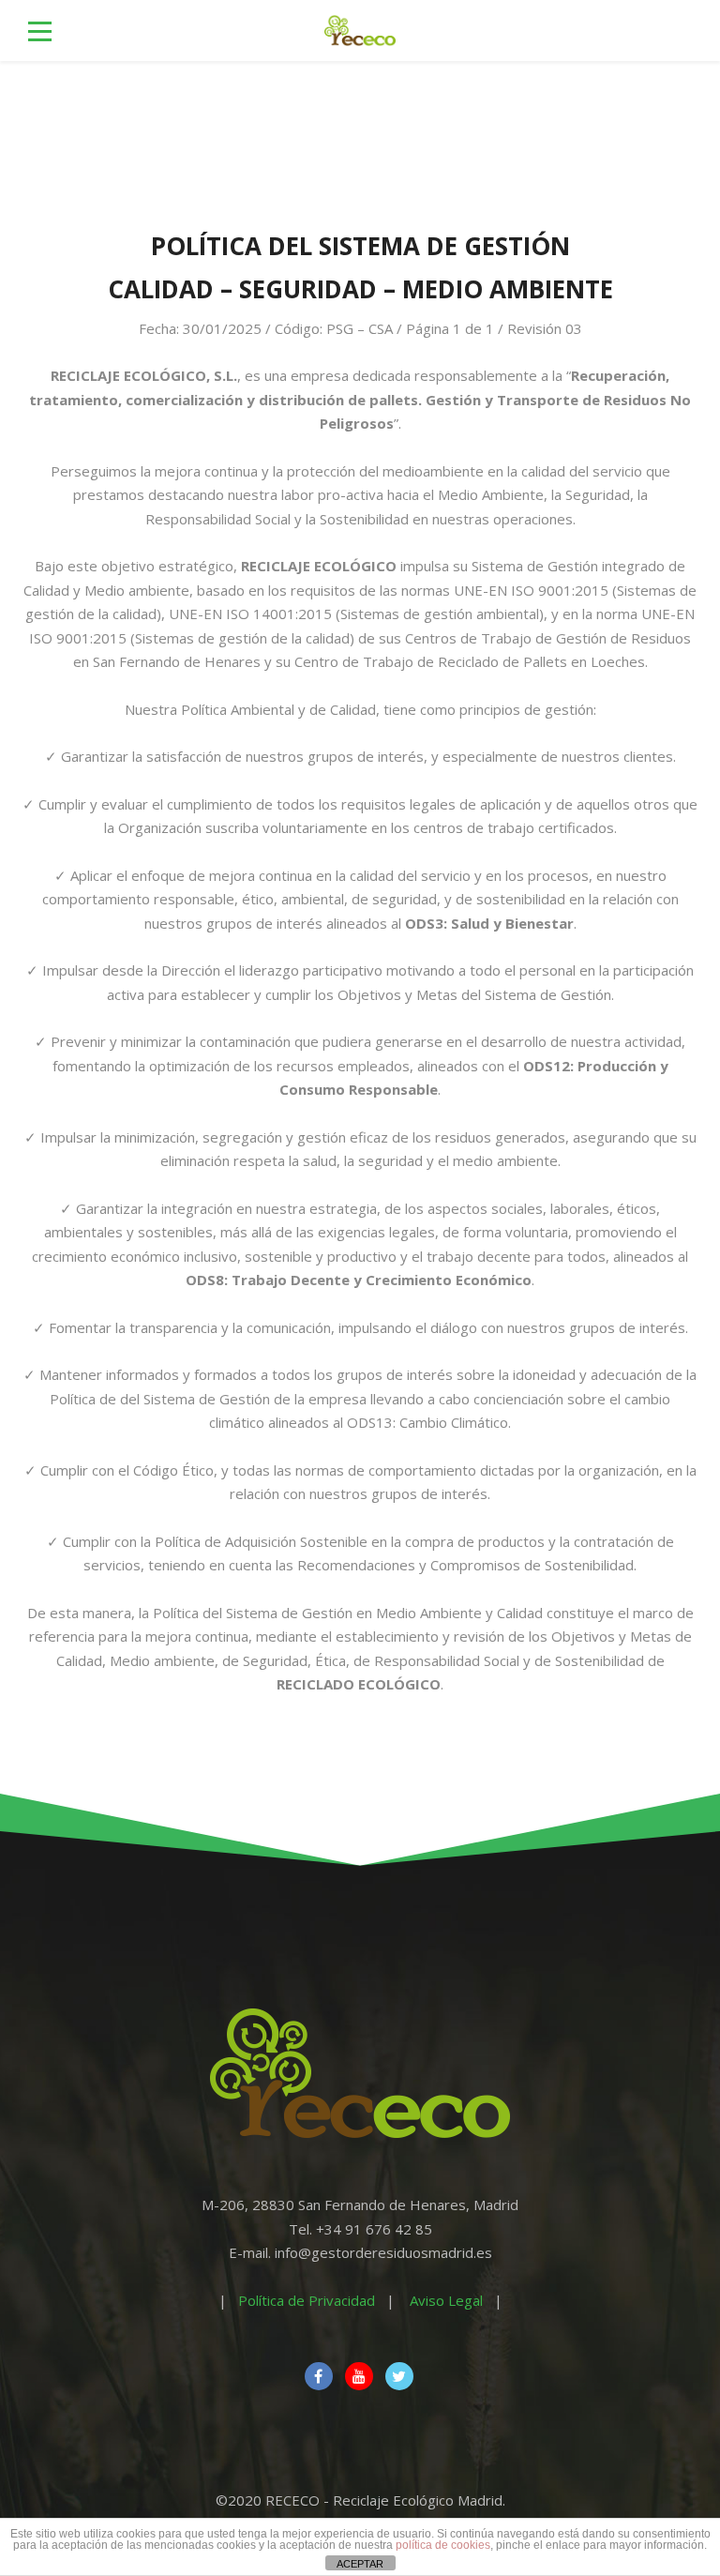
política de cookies (443, 2545)
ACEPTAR (360, 2564)
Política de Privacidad (307, 2300)
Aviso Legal (446, 2300)
